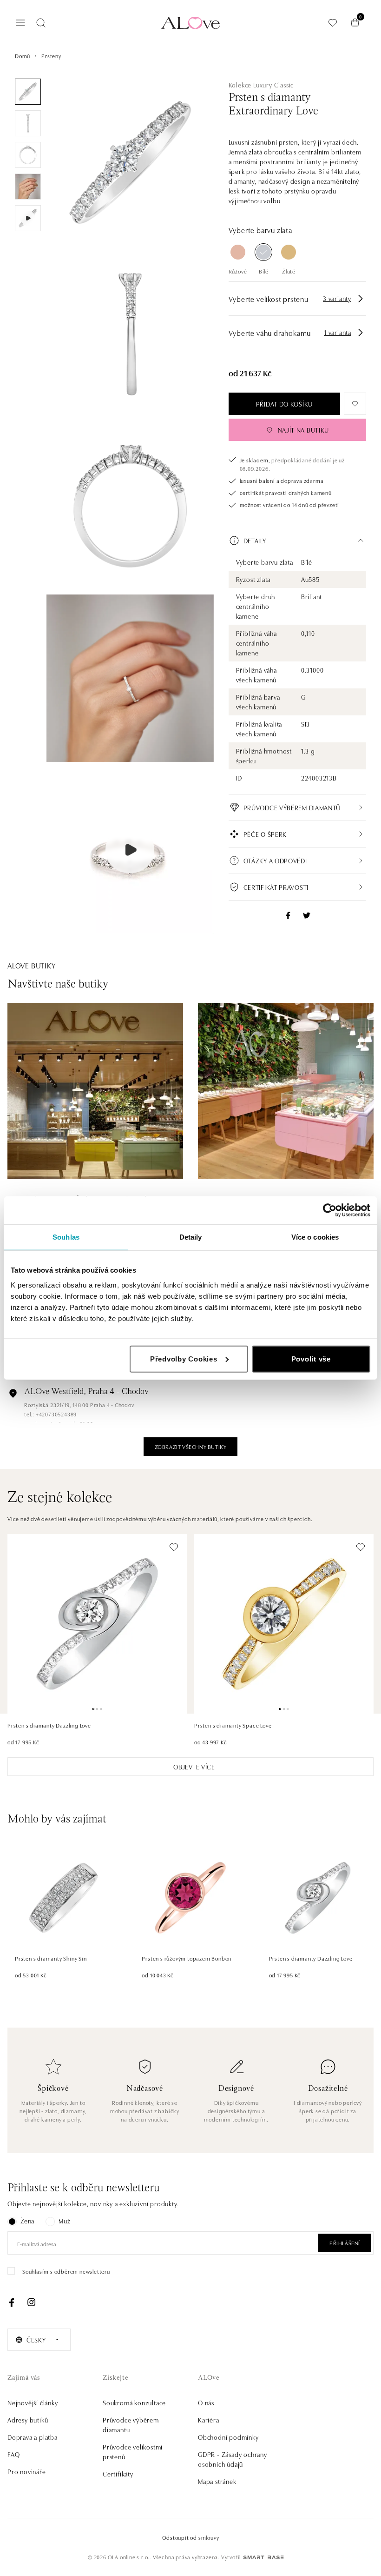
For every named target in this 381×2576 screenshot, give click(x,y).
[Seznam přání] (333, 23)
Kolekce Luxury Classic (261, 85)
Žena (27, 2221)
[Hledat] (41, 23)
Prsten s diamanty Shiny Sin (51, 1958)
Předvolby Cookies (184, 1358)
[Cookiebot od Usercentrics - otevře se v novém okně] (330, 1210)
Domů (23, 56)
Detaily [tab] (191, 1237)
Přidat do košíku (284, 404)
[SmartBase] (263, 2557)
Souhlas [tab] (66, 1237)
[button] (297, 541)
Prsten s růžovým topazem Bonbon (187, 1958)
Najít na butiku (304, 430)
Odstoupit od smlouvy (191, 2537)
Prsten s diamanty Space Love (233, 1725)
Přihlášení (345, 2243)
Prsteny (51, 56)
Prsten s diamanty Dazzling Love (49, 1725)
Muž (64, 2221)
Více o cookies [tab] (315, 1237)
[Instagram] (31, 2302)
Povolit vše (311, 1358)
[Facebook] (12, 2302)
